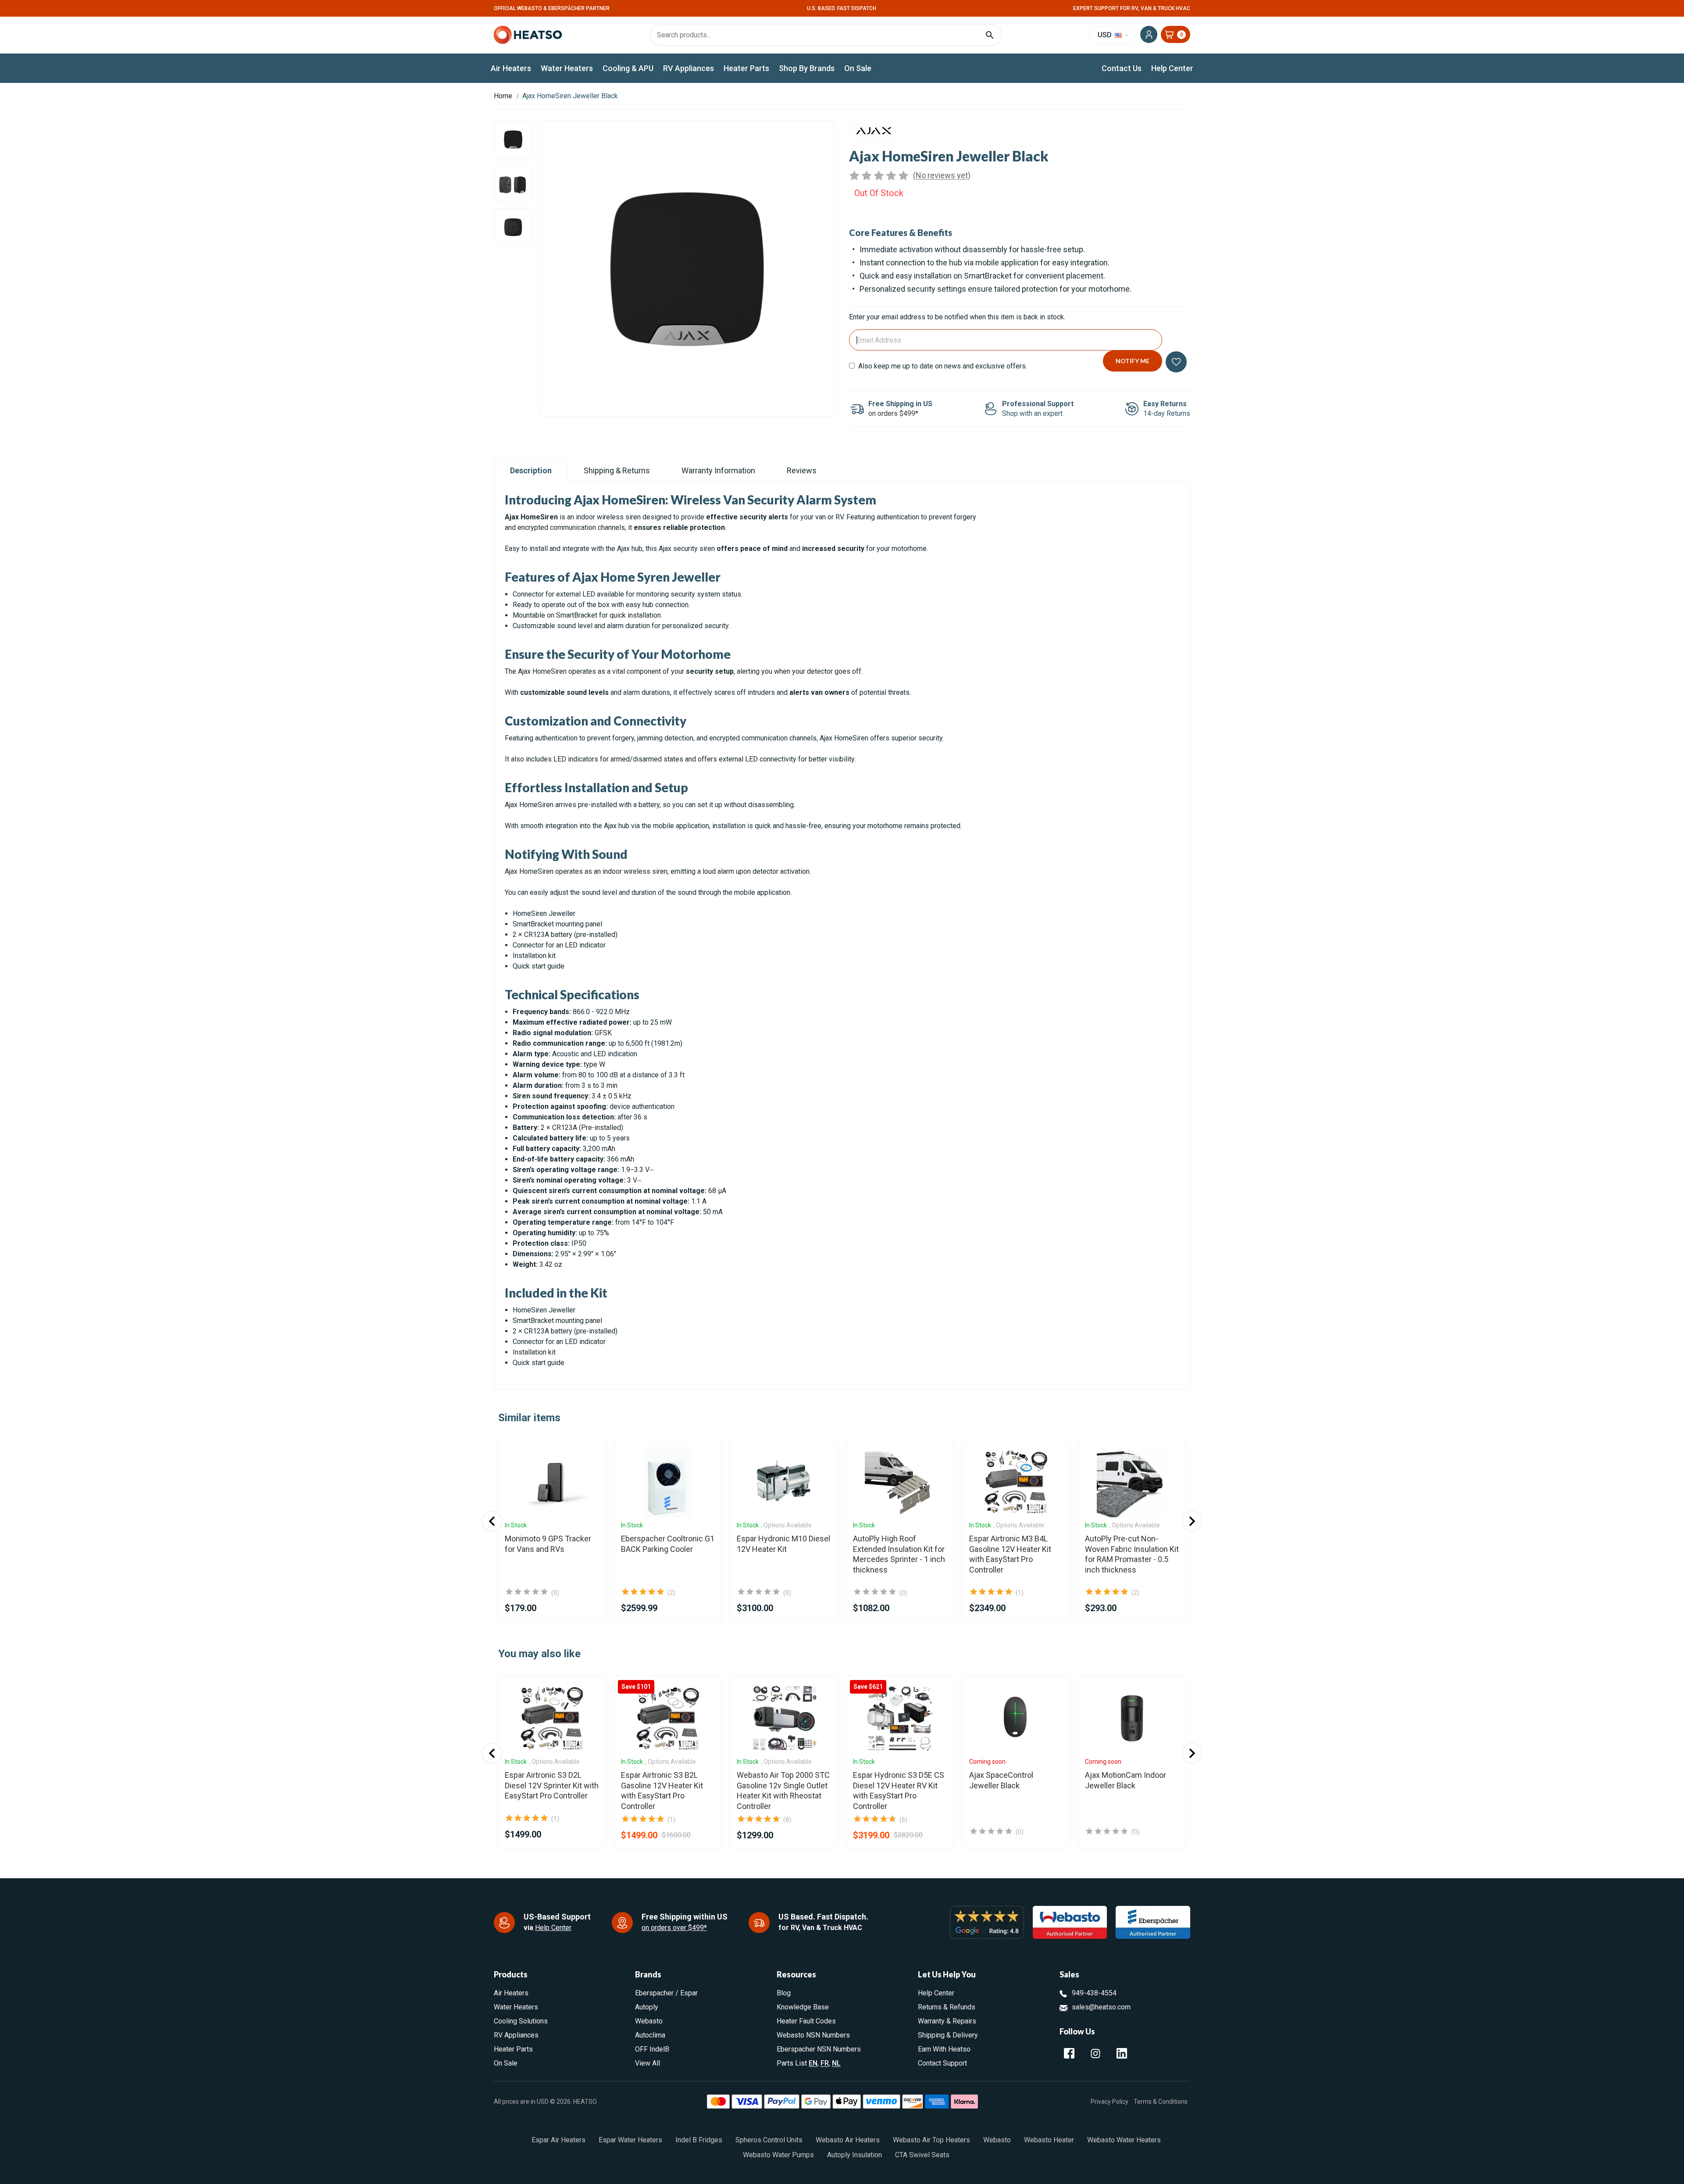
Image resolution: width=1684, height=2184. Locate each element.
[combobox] (842, 1122)
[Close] (937, 979)
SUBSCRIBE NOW (842, 1192)
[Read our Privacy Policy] (926, 1164)
